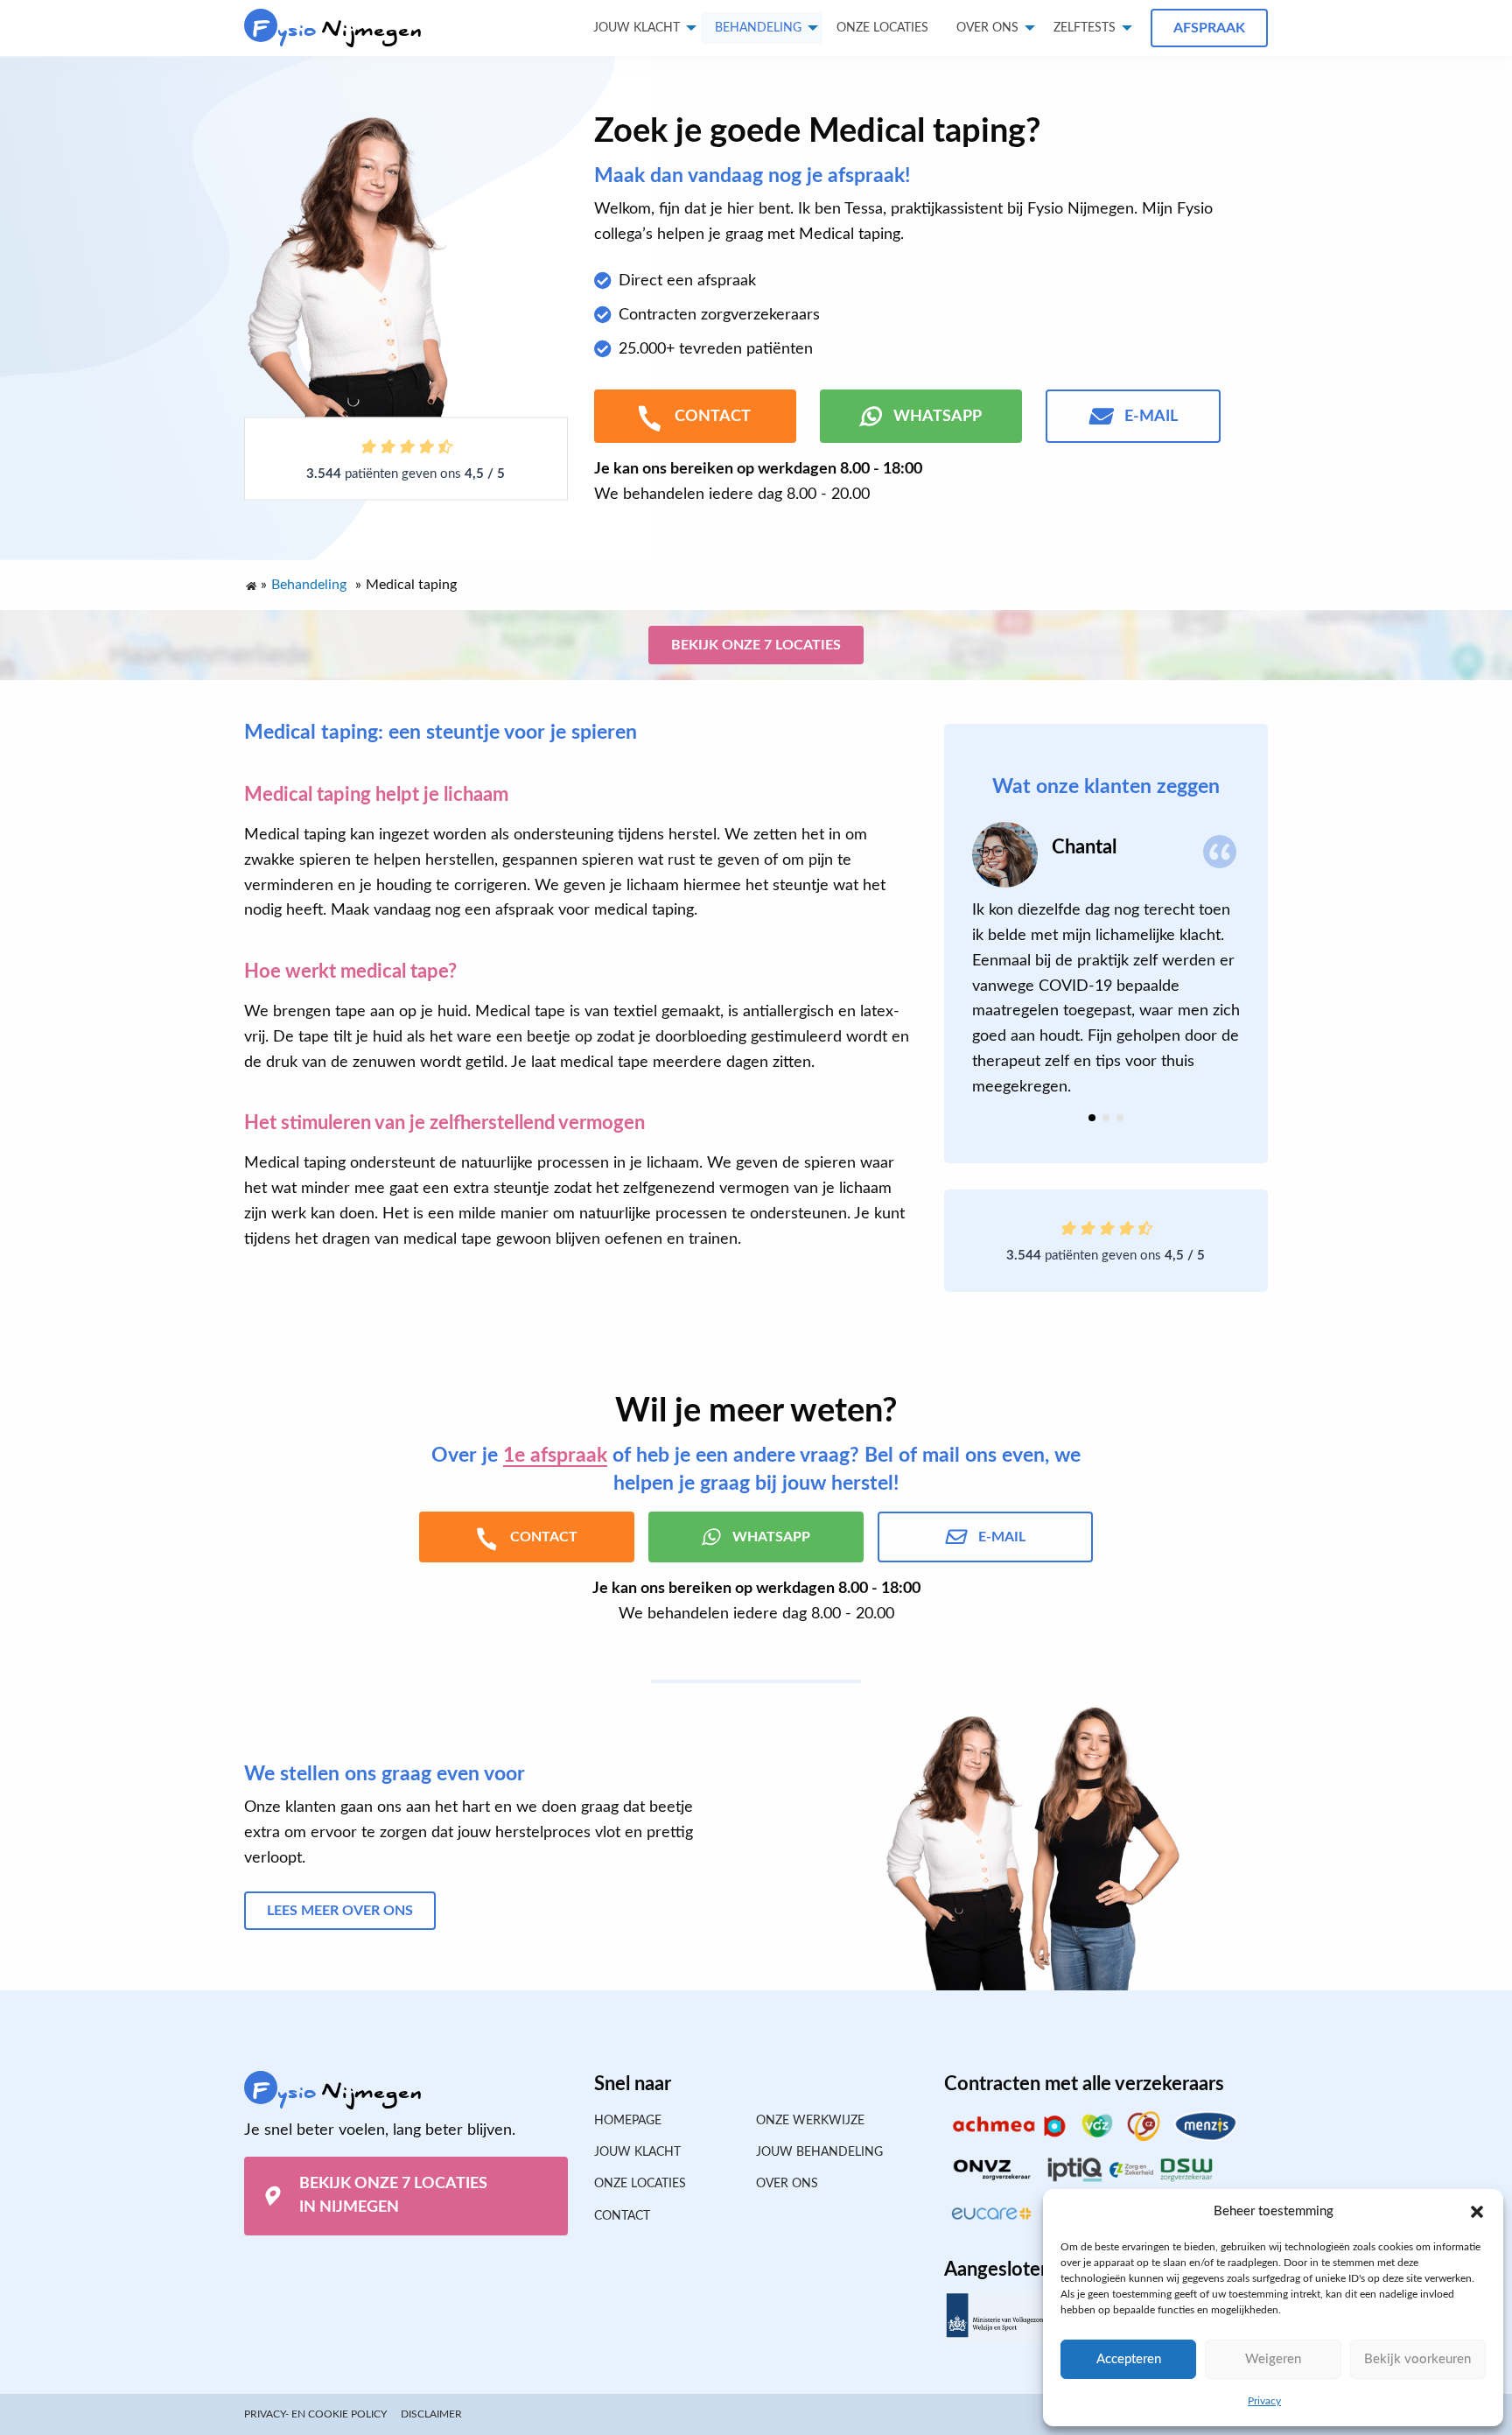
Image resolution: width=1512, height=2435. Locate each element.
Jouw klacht (637, 28)
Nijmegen (337, 29)
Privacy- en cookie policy (315, 2414)
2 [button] (1106, 1118)
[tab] (1092, 1118)
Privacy (1264, 2401)
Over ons (987, 28)
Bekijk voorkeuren (1417, 2359)
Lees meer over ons (340, 1911)
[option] (1106, 961)
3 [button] (1120, 1118)
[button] (1477, 2212)
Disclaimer (431, 2414)
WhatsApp (938, 417)
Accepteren (1129, 2359)
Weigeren (1273, 2359)
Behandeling (758, 28)
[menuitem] (882, 28)
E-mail (1151, 417)
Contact (622, 2216)
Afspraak (1209, 28)
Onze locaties (882, 28)
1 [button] (1092, 1118)
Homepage (628, 2121)
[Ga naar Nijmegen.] (250, 582)
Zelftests (1085, 28)
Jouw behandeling (819, 2152)
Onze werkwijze (810, 2121)
